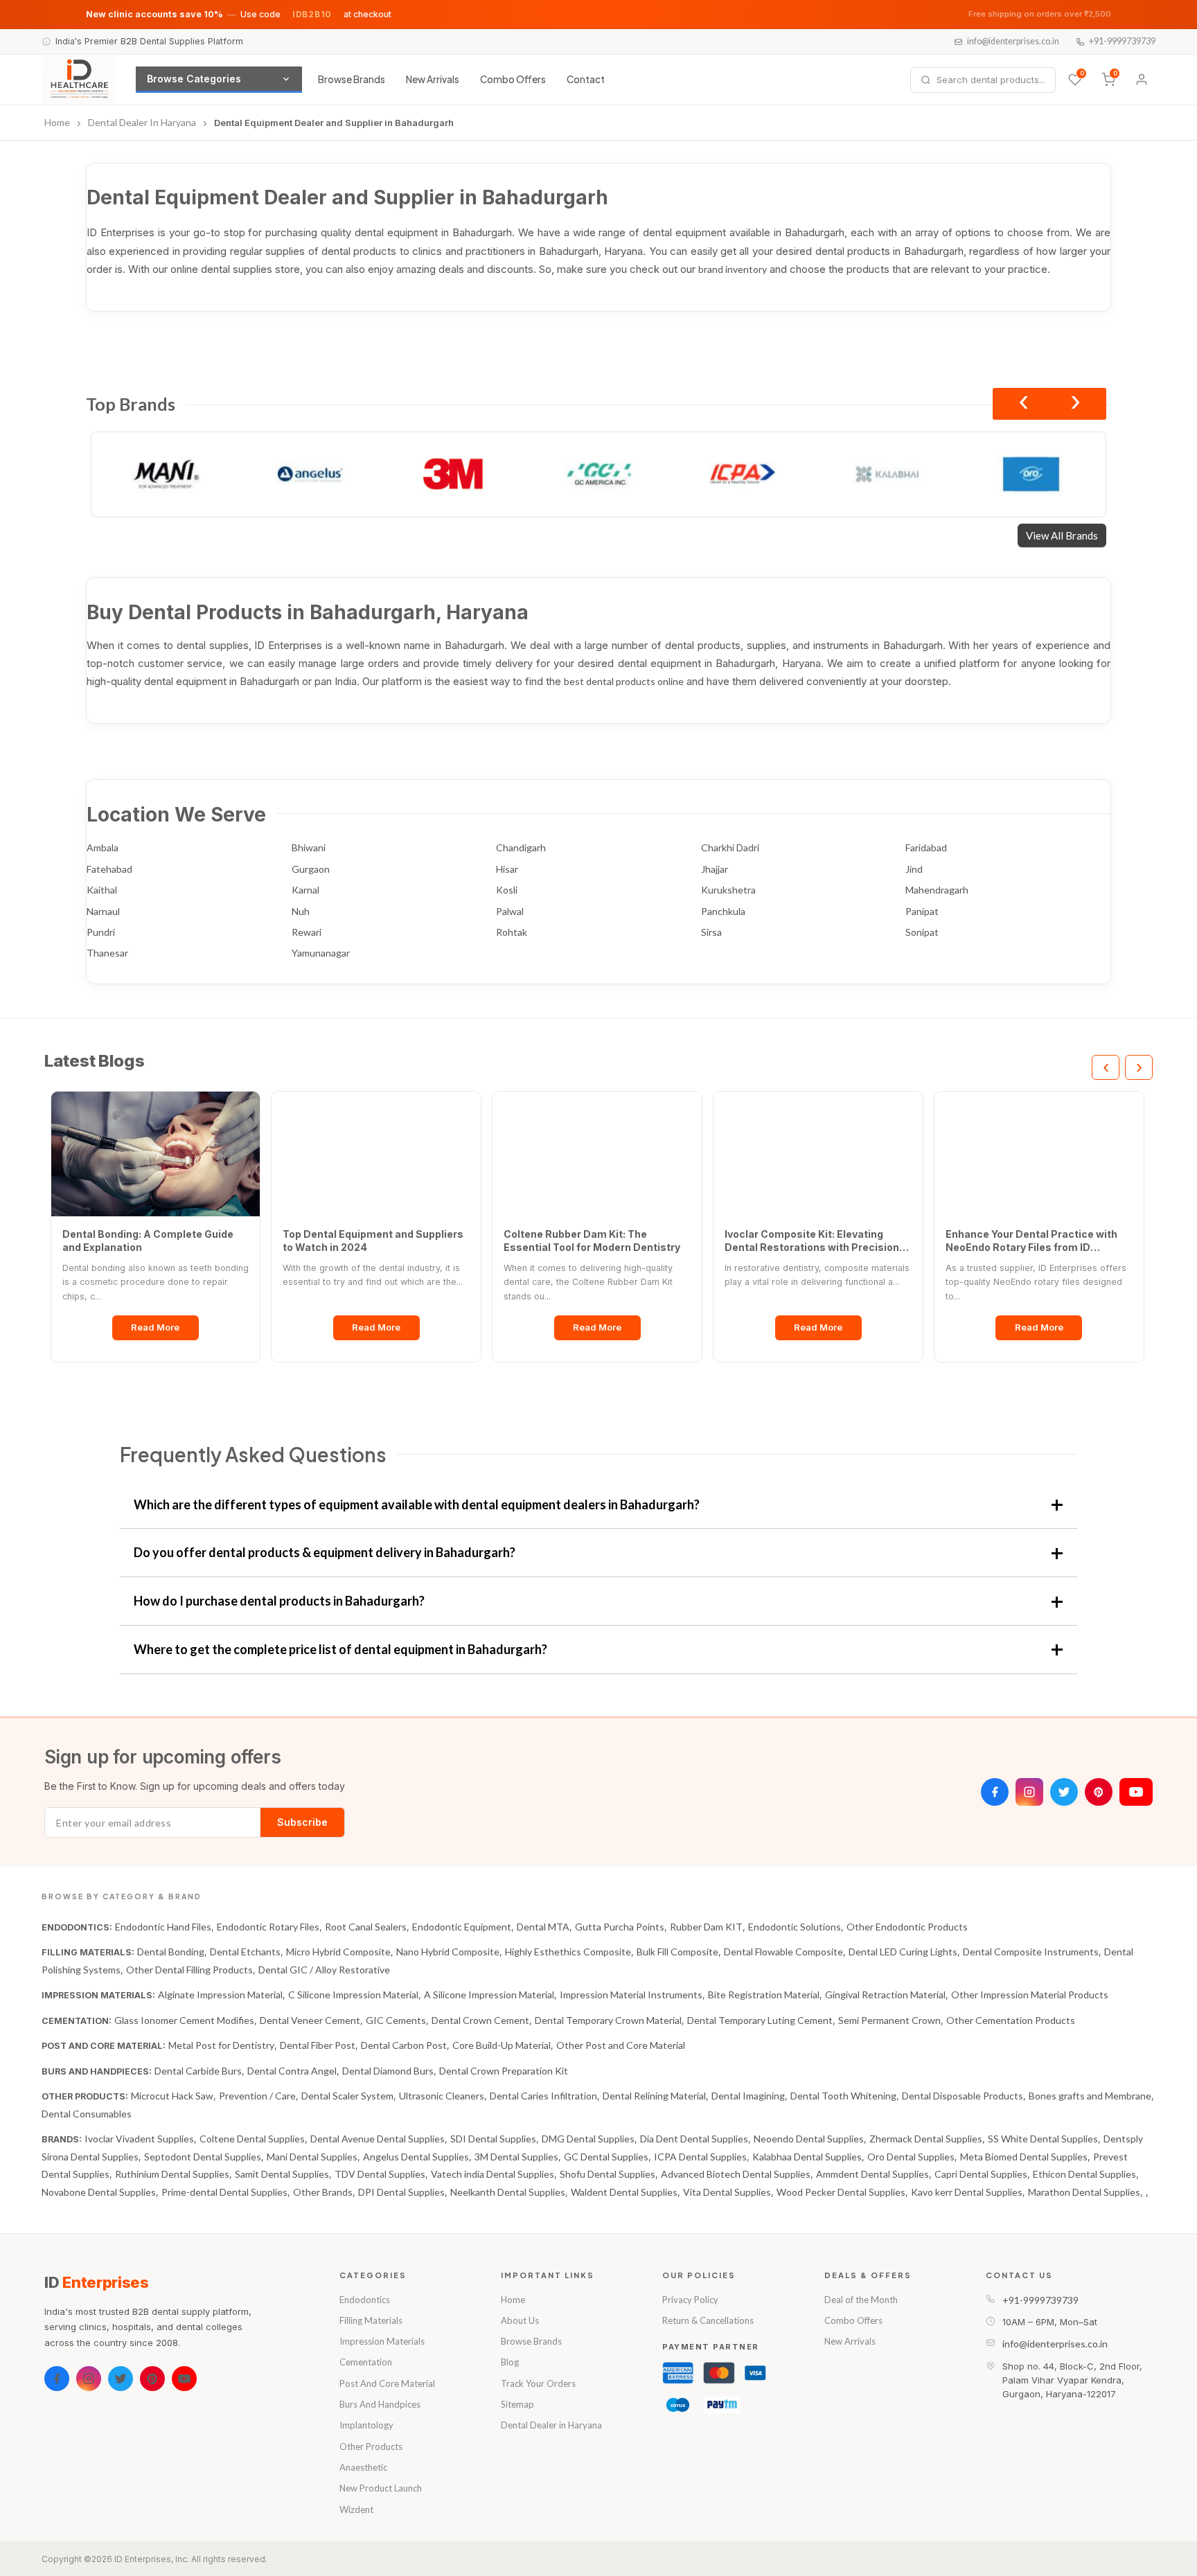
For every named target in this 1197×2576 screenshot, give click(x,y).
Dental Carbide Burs (198, 2071)
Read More (155, 1327)
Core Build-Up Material (502, 2045)
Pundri (101, 932)
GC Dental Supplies (606, 2157)
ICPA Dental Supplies (700, 2157)
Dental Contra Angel (292, 2071)
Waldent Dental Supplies (624, 2192)
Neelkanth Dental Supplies (508, 2192)
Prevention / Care (257, 2096)
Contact (586, 79)
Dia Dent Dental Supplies (694, 2139)
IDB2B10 (312, 14)
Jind (914, 869)
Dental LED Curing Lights (903, 1952)
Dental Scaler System (347, 2096)
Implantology (366, 2425)
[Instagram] (1029, 1792)
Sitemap (517, 2404)
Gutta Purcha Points (620, 1927)
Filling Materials (371, 2320)
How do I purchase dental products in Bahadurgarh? (279, 1601)
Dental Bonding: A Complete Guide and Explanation (148, 1241)
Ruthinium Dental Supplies (172, 2174)
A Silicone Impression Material (489, 1995)
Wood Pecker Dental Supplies (841, 2192)
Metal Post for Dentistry (221, 2045)
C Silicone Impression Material (353, 1995)
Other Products (371, 2446)
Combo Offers (513, 79)
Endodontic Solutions (795, 1927)
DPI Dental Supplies (401, 2192)
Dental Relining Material (654, 2096)
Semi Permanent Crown (889, 2020)
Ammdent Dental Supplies (872, 2174)
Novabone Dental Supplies (99, 2192)
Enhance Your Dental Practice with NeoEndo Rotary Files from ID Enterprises (1031, 1241)
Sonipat (922, 932)
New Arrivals (433, 79)
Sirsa (711, 932)
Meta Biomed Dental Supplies (1024, 2157)
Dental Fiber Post (318, 2045)
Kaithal (102, 890)
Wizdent (356, 2510)
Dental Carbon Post (404, 2045)
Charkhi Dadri (730, 847)
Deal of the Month (861, 2300)
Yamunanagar (321, 953)
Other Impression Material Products (1030, 1995)
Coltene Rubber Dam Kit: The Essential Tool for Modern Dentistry (592, 1241)
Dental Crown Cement (480, 2020)
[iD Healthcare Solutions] (79, 80)
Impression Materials (382, 2341)
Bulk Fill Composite (677, 1952)
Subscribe (302, 1822)
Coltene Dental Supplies (252, 2139)
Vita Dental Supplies (727, 2192)
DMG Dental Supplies (588, 2139)
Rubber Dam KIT (706, 1927)
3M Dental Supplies (516, 2157)
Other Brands (323, 2192)
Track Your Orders (538, 2383)
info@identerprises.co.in (1013, 41)
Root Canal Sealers (366, 1927)
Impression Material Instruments (631, 1995)
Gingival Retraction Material (885, 1995)
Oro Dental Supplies (911, 2157)
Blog (510, 2362)
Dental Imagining (748, 2096)
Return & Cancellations (708, 2320)
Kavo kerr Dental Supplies (967, 2192)
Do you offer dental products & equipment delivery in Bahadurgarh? (325, 1552)
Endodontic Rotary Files (268, 1927)
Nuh (301, 911)
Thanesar (107, 953)
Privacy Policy (690, 2300)
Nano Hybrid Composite (448, 1952)
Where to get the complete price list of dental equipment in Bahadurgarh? (340, 1649)
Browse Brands (352, 79)
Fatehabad (109, 869)
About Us (520, 2320)
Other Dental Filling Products (189, 1970)
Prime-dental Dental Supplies (224, 2192)
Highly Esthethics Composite (568, 1952)
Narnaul (103, 911)
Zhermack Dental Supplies (926, 2139)
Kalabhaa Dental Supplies (807, 2157)
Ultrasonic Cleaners (442, 2096)
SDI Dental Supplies (493, 2139)
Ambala (103, 847)
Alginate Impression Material (220, 1995)
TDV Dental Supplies (380, 2174)
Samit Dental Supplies (282, 2174)
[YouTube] (1136, 1792)
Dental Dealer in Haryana (551, 2425)
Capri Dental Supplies (981, 2174)
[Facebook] (995, 1792)
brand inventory (733, 269)
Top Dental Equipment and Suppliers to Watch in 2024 (373, 1241)
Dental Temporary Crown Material (608, 2020)
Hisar (507, 869)
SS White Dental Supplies (1043, 2139)
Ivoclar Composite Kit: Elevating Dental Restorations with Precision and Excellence (812, 1241)
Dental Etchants (245, 1952)
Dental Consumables (87, 2114)
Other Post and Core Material (621, 2045)
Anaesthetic (363, 2467)
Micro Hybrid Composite (338, 1952)
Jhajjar (715, 869)
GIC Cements (396, 2020)
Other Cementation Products (1011, 2020)
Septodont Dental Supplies (203, 2157)
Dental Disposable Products (963, 2096)
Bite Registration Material (764, 1995)
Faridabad (926, 847)
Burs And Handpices (380, 2404)
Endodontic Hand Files (163, 1927)
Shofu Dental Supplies (608, 2174)
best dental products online (624, 681)
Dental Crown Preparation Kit (504, 2071)
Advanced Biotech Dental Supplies (736, 2174)
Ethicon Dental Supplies (1084, 2174)
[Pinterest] (1099, 1792)
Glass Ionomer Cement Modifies (184, 2020)
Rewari (307, 932)
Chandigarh (521, 847)
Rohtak (512, 932)
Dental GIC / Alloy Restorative (324, 1970)
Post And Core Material (387, 2383)
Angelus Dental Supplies (416, 2157)
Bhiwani (309, 847)
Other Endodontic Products (907, 1927)
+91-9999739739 (1122, 41)
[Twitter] (1064, 1792)
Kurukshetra (728, 890)
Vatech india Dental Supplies (493, 2174)
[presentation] (1023, 404)
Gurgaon (311, 869)
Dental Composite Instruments (1031, 1952)
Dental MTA (543, 1927)
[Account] (1142, 80)
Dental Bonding (171, 1952)
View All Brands (1062, 535)
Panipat (922, 911)
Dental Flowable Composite (783, 1952)
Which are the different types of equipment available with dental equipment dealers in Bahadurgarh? (417, 1504)
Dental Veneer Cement (310, 2020)
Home (513, 2300)
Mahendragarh (937, 890)
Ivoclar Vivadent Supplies (139, 2139)
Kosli (507, 890)
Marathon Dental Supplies (1084, 2192)
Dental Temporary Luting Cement (760, 2020)
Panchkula (723, 911)
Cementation (366, 2362)
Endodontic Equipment (462, 1927)
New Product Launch (381, 2488)
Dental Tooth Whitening (843, 2096)
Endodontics (365, 2300)
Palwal (510, 911)
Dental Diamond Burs (388, 2071)
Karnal (305, 890)
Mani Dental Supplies (312, 2157)
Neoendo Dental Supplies (809, 2139)
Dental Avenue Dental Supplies (378, 2139)
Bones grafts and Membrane (1090, 2096)
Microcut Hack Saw (172, 2096)
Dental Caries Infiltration (543, 2096)
